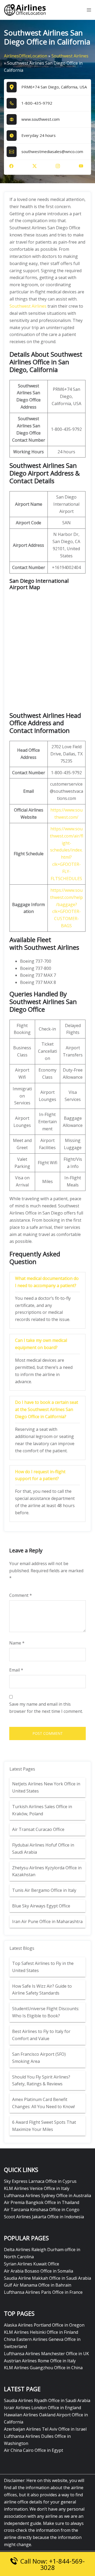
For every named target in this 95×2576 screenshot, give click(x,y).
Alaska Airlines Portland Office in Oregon (44, 2325)
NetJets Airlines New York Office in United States (46, 1787)
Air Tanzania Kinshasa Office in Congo (42, 2210)
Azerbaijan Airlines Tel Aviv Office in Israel (45, 2429)
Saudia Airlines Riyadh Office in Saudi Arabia (47, 2400)
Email (16, 1670)
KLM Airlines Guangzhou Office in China (43, 2368)
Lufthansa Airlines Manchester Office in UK (46, 2354)
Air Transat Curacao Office (38, 1829)
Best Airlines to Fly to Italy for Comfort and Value (41, 2035)
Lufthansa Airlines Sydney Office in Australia (47, 2196)
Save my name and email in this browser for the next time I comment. (46, 1708)
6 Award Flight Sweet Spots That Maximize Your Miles (44, 2126)
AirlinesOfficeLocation (26, 56)
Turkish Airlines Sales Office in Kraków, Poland (42, 1810)
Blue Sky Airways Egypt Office (41, 1906)
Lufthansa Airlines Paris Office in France (43, 2292)
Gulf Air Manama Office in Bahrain (38, 2285)
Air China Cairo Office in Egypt (34, 2450)
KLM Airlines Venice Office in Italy (37, 2188)
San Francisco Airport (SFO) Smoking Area (39, 2058)
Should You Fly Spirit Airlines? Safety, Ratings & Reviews (41, 2080)
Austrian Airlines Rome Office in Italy (40, 2361)
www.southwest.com (41, 119)
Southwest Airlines (70, 56)
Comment (21, 1595)
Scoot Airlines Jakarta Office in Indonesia (44, 2217)
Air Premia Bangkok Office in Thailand (42, 2202)
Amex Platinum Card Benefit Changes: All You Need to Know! (44, 2103)
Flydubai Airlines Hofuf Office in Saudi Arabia (43, 1849)
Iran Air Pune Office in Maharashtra (47, 1921)
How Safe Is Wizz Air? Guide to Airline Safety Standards (42, 1990)
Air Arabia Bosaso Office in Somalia (39, 2271)
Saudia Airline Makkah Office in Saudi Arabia (47, 2278)
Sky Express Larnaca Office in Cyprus (40, 2181)
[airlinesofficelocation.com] (25, 10)
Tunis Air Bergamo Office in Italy (44, 1890)
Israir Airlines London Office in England (42, 2408)
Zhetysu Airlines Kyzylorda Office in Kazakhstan (47, 1871)
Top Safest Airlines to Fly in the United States (43, 1967)
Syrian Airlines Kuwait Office (32, 2264)
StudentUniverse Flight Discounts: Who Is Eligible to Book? (46, 2012)
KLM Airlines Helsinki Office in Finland (41, 2332)
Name (17, 1643)
